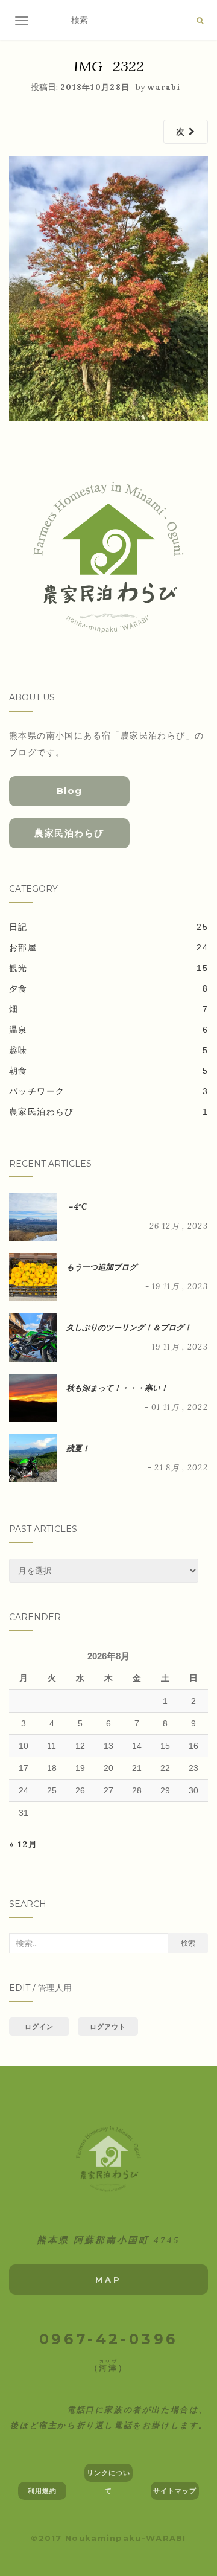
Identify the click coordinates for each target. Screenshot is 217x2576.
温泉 (18, 1030)
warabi (164, 87)
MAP (108, 2280)
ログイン (39, 2027)
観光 (18, 968)
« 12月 (23, 1844)
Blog (70, 791)
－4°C (77, 1207)
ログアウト (108, 2027)
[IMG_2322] (108, 288)
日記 (18, 927)
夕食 (18, 988)
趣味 (18, 1050)
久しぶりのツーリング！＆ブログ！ (129, 1328)
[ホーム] (108, 2159)
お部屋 (23, 947)
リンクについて (109, 2475)
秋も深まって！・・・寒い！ (117, 1388)
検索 (188, 1943)
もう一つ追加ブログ (102, 1267)
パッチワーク (37, 1091)
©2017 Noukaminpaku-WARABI (108, 2538)
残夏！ (78, 1448)
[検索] (200, 21)
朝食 (18, 1071)
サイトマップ (175, 2491)
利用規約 (42, 2491)
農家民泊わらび (69, 833)
